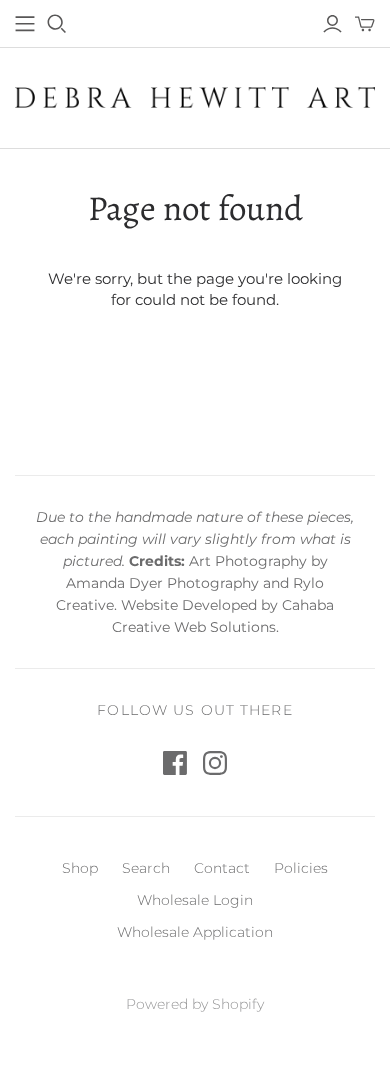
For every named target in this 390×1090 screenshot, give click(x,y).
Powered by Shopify (195, 1004)
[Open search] (57, 24)
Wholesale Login (195, 900)
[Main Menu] (25, 24)
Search (146, 868)
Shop (80, 868)
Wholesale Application (195, 932)
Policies (301, 868)
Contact (222, 868)
